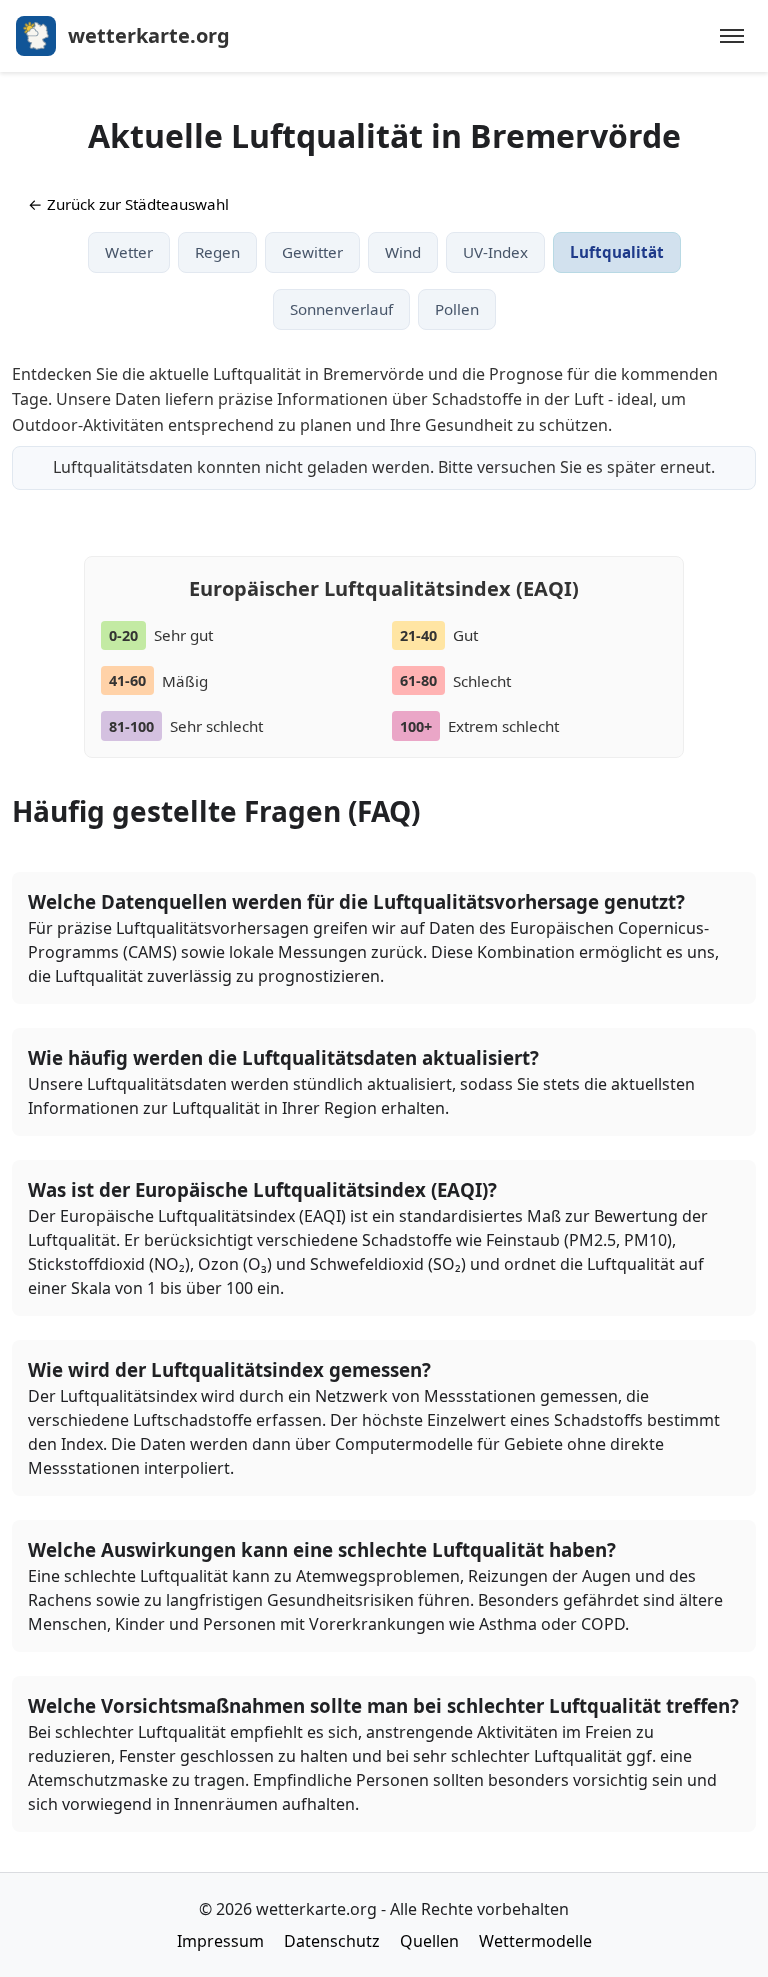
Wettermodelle (535, 1941)
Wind (403, 252)
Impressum (220, 1941)
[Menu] (732, 36)
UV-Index (495, 252)
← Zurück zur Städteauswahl (128, 204)
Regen (217, 252)
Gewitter (312, 252)
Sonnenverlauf (341, 309)
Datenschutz (332, 1941)
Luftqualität (617, 252)
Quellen (429, 1941)
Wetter (129, 252)
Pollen (457, 309)
